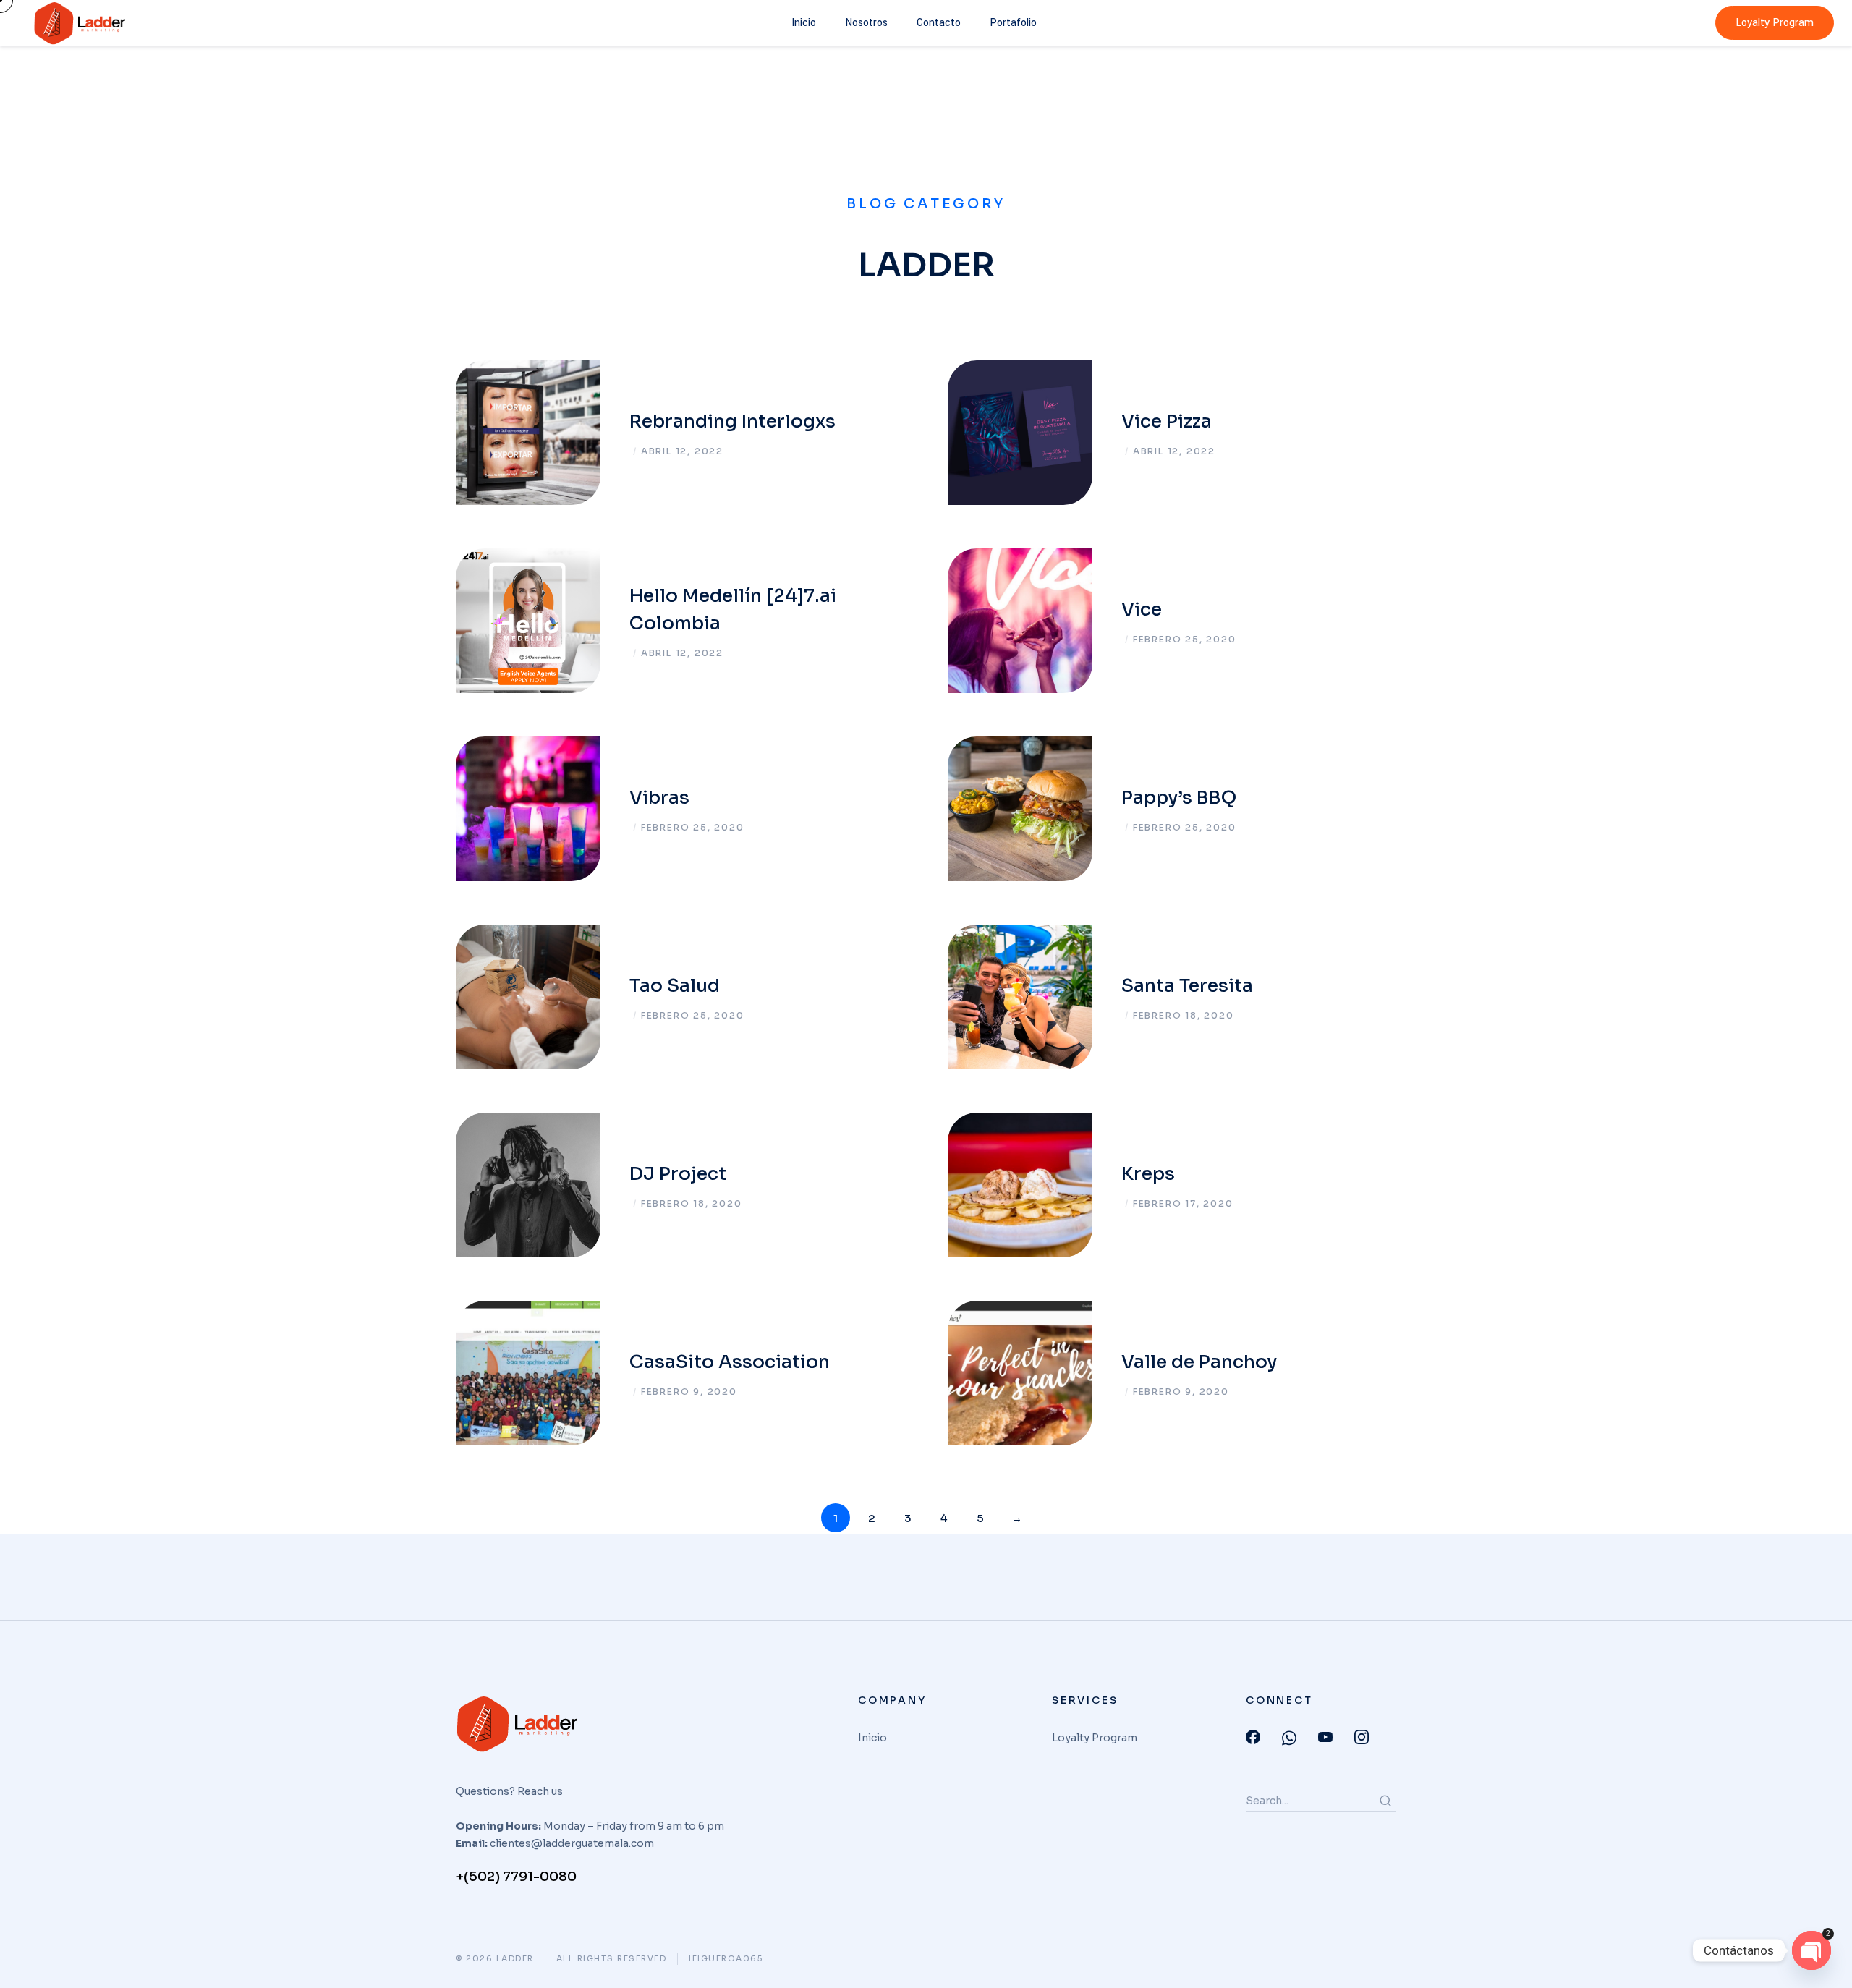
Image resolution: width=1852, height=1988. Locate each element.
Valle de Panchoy (1199, 1362)
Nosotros (866, 23)
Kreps (1148, 1174)
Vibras (659, 798)
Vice (1142, 609)
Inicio (804, 23)
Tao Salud (675, 986)
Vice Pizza (1167, 421)
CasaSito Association (730, 1362)
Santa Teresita (1187, 986)
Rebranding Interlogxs (732, 421)
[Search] (1385, 1801)
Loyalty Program (1775, 23)
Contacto (939, 23)
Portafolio (1013, 23)
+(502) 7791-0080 (516, 1877)
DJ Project (678, 1174)
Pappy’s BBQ (1179, 798)
